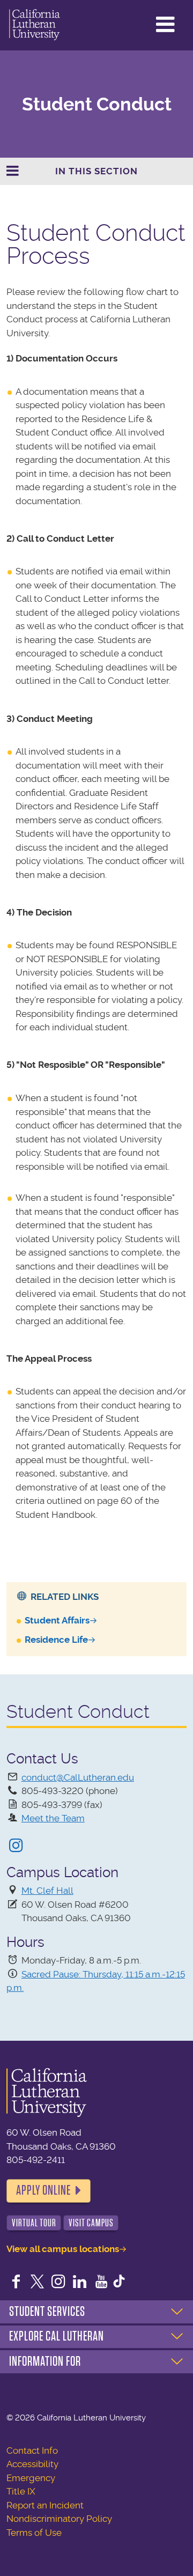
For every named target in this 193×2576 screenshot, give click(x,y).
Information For (45, 2361)
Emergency (31, 2478)
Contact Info (32, 2450)
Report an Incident (45, 2505)
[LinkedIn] (80, 2283)
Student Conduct (97, 104)
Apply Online (43, 2190)
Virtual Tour (34, 2223)
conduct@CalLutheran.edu (78, 1777)
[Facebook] (16, 2283)
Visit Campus (91, 2223)
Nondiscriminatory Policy (59, 2519)
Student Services (47, 2312)
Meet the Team (53, 1818)
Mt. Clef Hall (47, 1891)
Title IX (21, 2491)
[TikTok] (119, 2283)
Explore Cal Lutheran (57, 2336)
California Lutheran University (35, 25)
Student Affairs (57, 1620)
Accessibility (32, 2464)
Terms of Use (34, 2533)
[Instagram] (16, 1847)
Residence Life (56, 1640)
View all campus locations (63, 2249)
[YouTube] (101, 2283)
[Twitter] (38, 2283)
